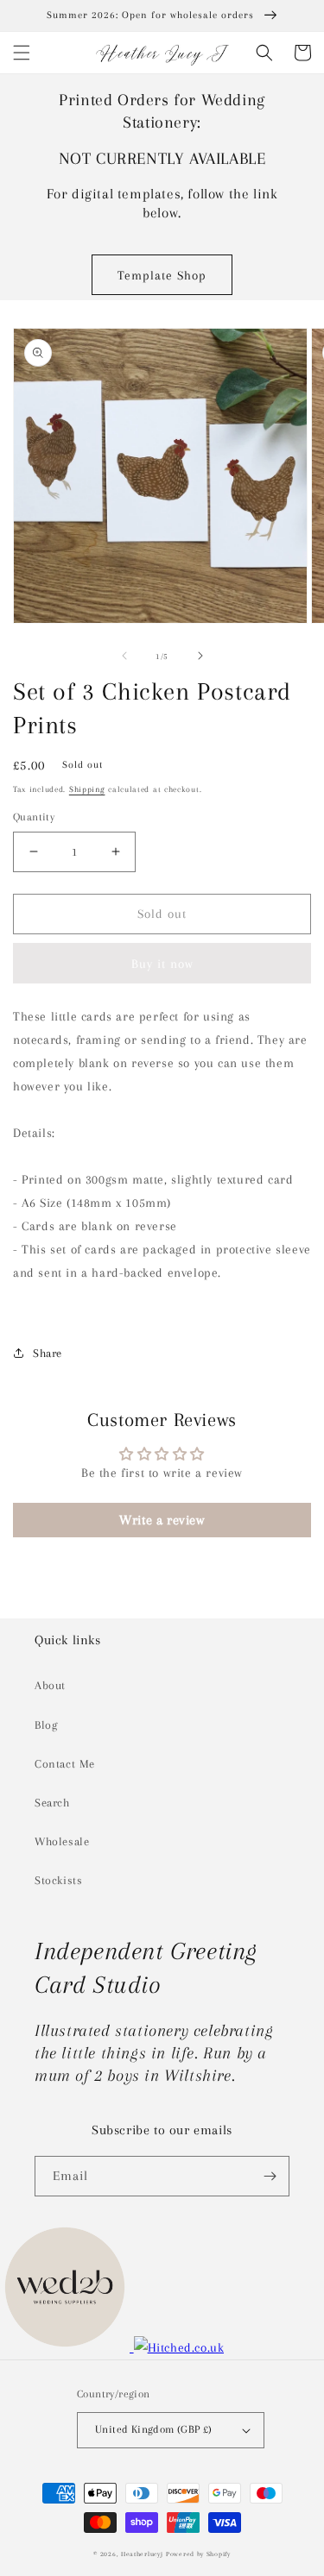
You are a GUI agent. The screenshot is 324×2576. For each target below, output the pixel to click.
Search (52, 1803)
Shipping (87, 789)
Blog (46, 1725)
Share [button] (48, 1353)
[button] (22, 53)
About (50, 1685)
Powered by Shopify (198, 2554)
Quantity (34, 817)
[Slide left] (124, 656)
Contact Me (65, 1764)
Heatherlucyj (142, 2554)
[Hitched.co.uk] (179, 2347)
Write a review (162, 1520)
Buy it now (162, 964)
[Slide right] (200, 656)
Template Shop (162, 275)
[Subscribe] (270, 2176)
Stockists (58, 1880)
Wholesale (62, 1841)
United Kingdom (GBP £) (154, 2429)
